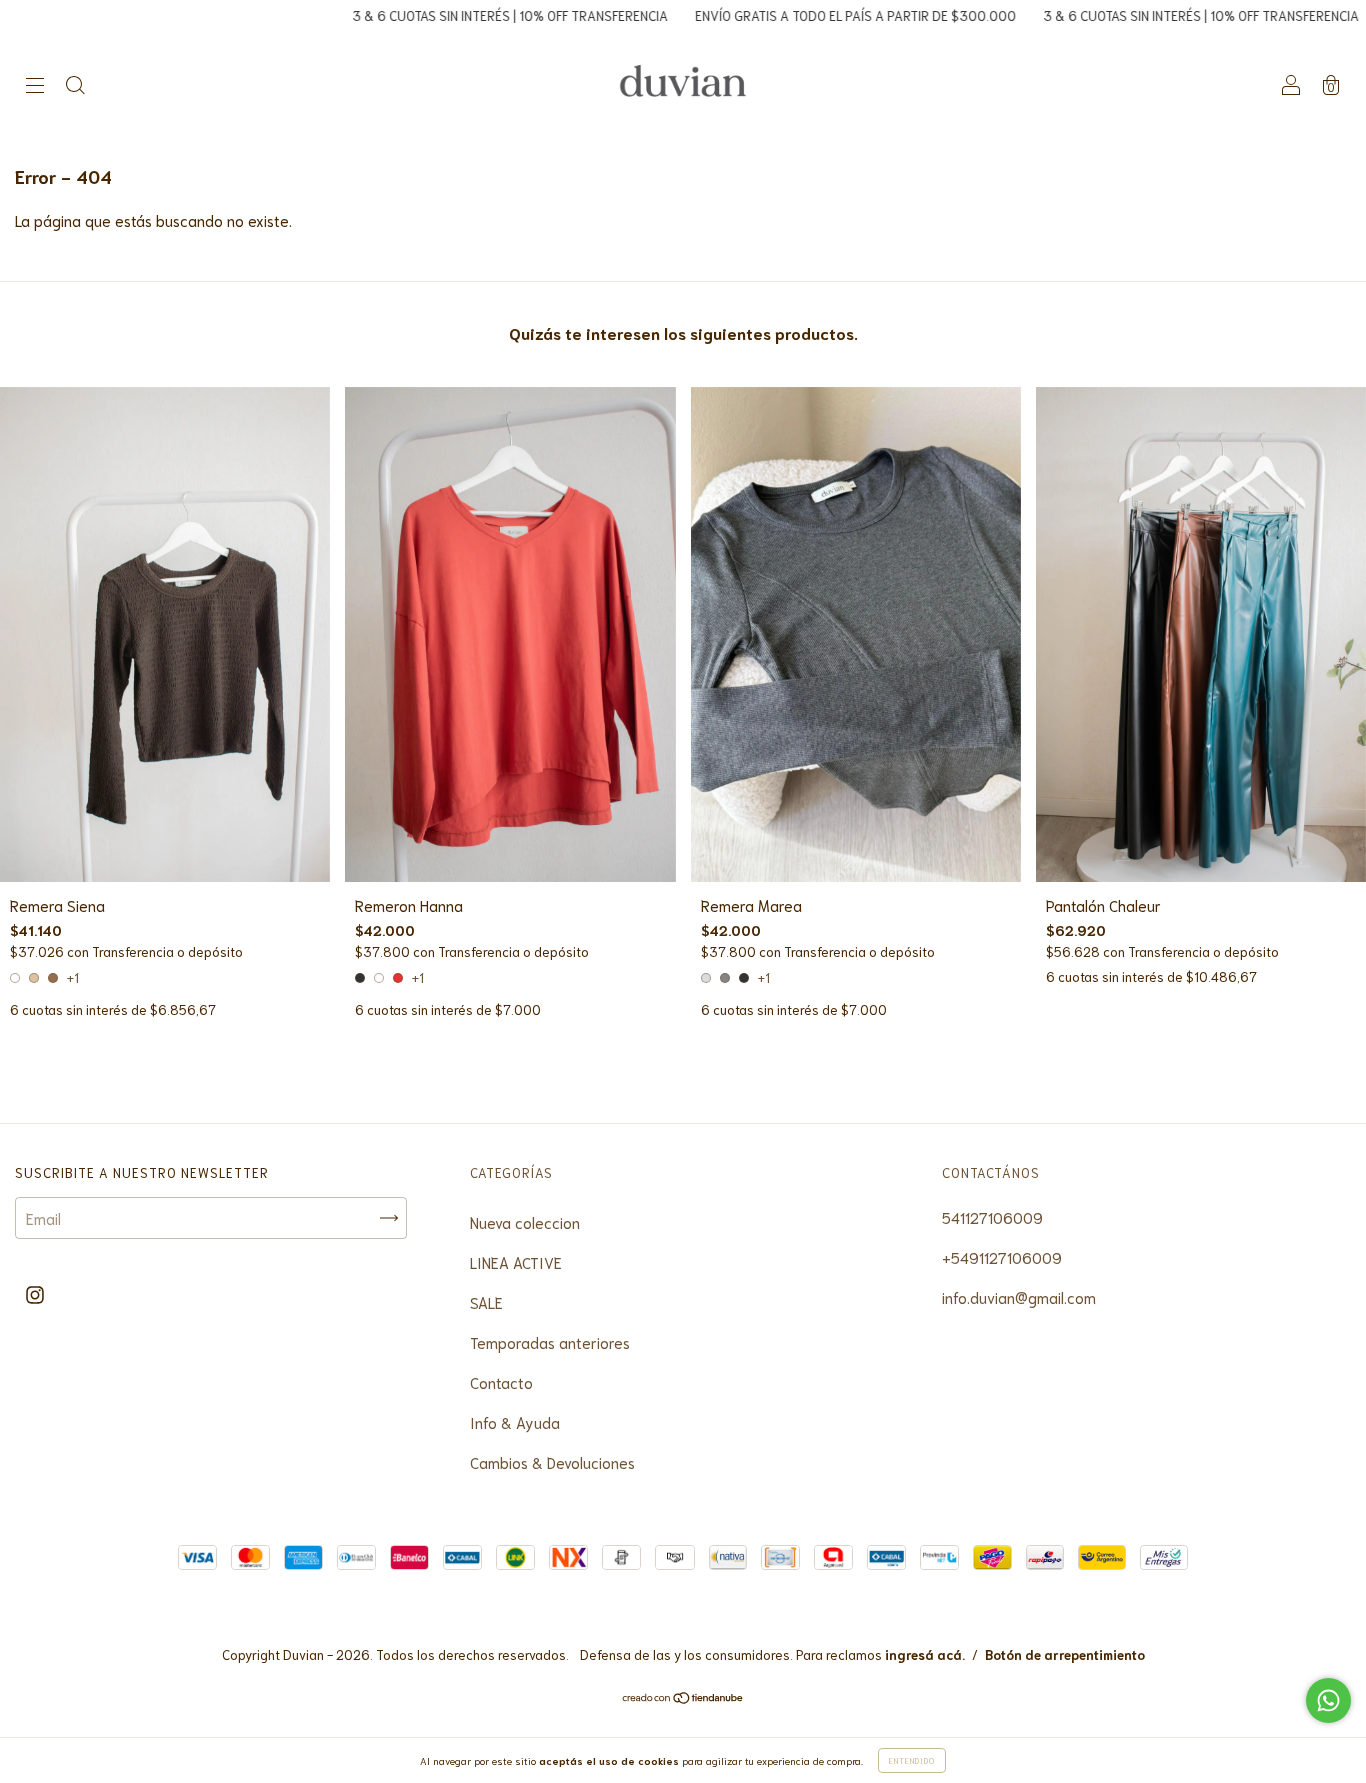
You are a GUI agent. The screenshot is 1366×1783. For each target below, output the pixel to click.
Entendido (912, 1760)
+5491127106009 (1002, 1257)
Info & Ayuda (515, 1422)
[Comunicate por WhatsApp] (1328, 1700)
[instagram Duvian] (35, 1293)
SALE (486, 1302)
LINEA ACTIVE (516, 1262)
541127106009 (992, 1217)
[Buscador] (75, 85)
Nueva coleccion (525, 1222)
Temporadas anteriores (550, 1342)
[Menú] (35, 85)
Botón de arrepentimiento (1065, 1654)
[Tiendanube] (683, 1697)
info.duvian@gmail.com (1019, 1297)
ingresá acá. (925, 1654)
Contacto (501, 1382)
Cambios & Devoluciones (552, 1462)
